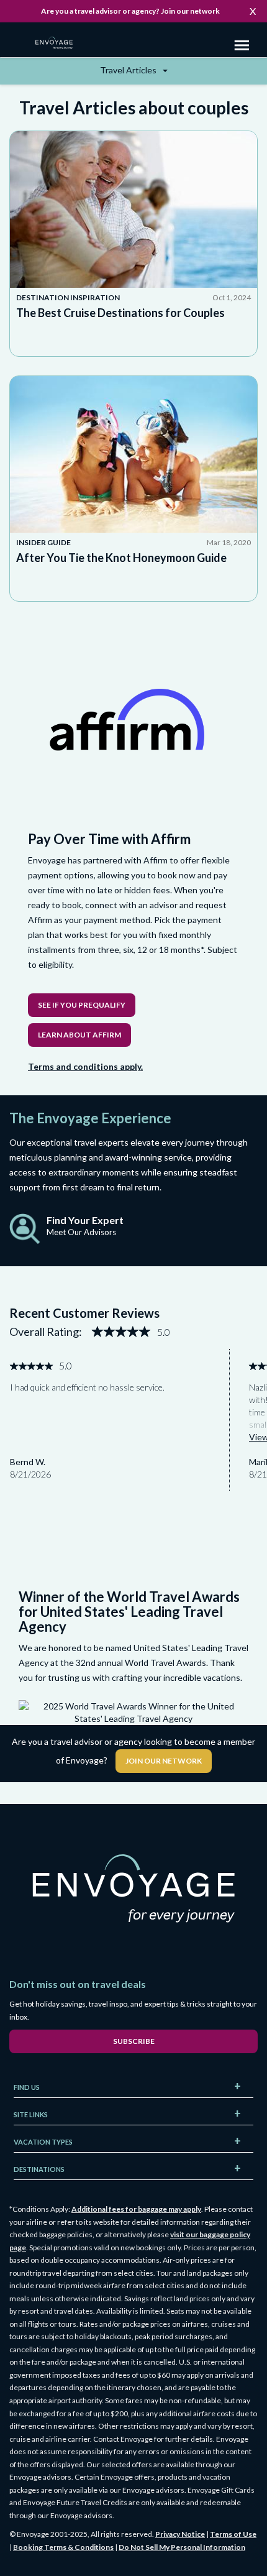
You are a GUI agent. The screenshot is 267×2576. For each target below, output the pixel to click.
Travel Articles (129, 70)
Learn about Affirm (79, 1035)
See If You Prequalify (82, 1005)
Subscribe (134, 2041)
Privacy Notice (180, 2534)
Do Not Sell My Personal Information (182, 2547)
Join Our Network (164, 1761)
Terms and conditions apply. (85, 1066)
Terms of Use (233, 2534)
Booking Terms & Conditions (63, 2547)
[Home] (59, 44)
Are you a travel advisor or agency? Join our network (130, 11)
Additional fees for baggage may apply (136, 2209)
